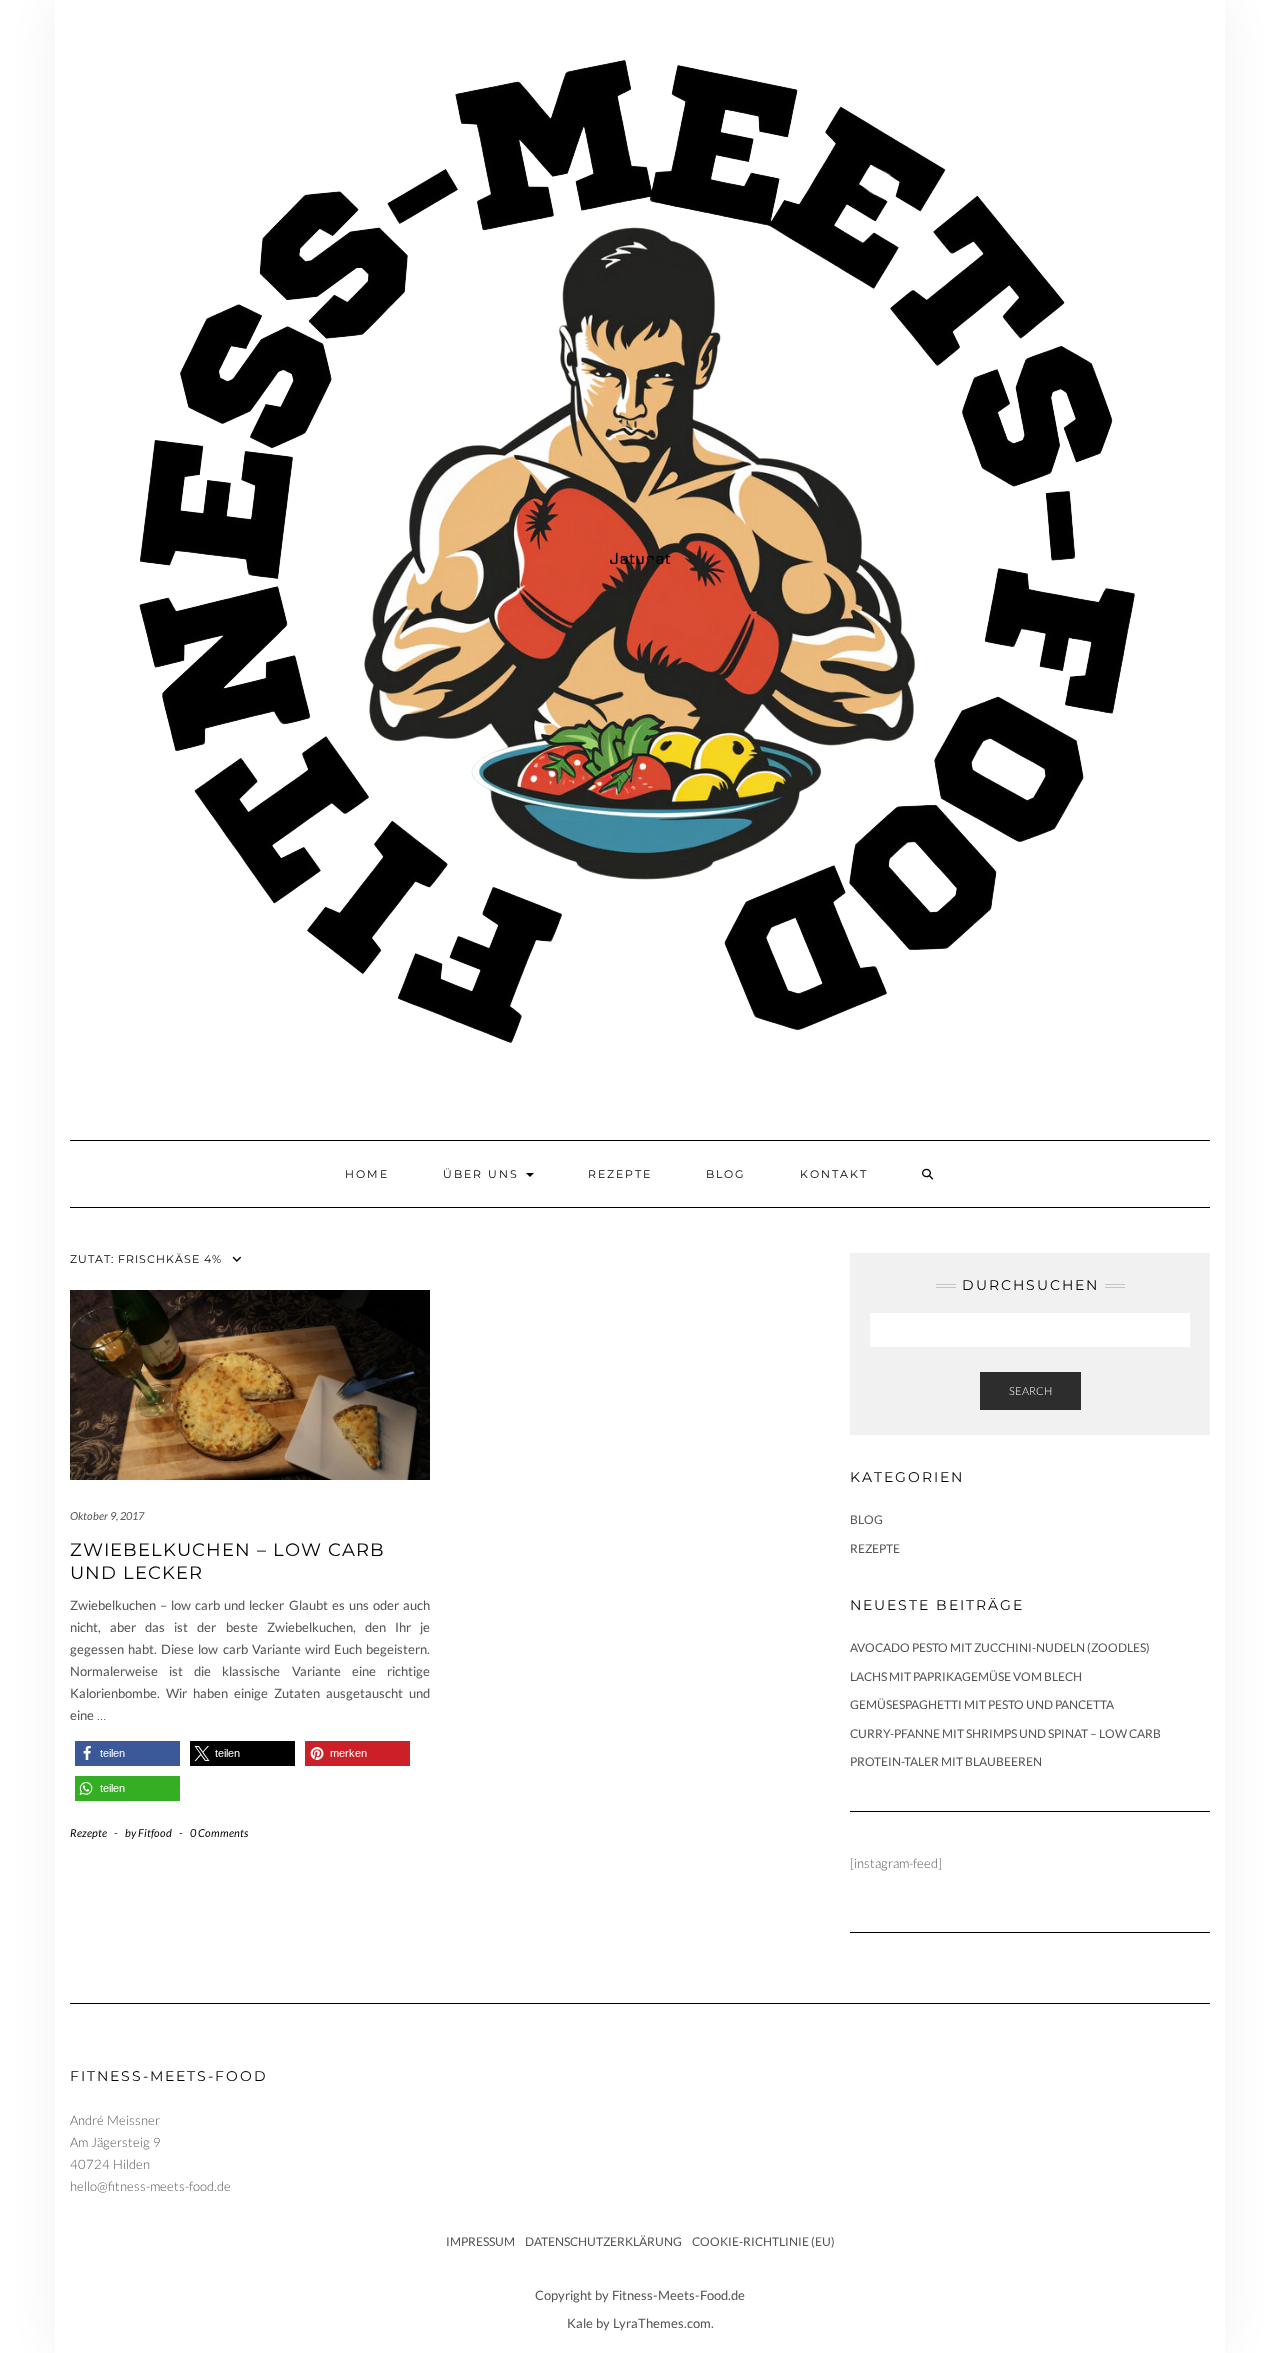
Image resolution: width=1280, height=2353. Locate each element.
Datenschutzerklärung (603, 2241)
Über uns (483, 1174)
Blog (726, 1174)
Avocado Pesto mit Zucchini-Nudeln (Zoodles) (1000, 1647)
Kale (580, 2323)
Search (1030, 1390)
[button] (127, 1753)
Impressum (480, 2241)
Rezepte (620, 1174)
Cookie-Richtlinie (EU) (763, 2241)
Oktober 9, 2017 (107, 1515)
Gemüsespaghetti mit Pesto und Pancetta (982, 1704)
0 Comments (219, 1832)
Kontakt (834, 1174)
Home (367, 1174)
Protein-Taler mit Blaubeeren (946, 1761)
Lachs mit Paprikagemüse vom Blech (966, 1676)
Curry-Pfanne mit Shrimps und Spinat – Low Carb (1005, 1733)
